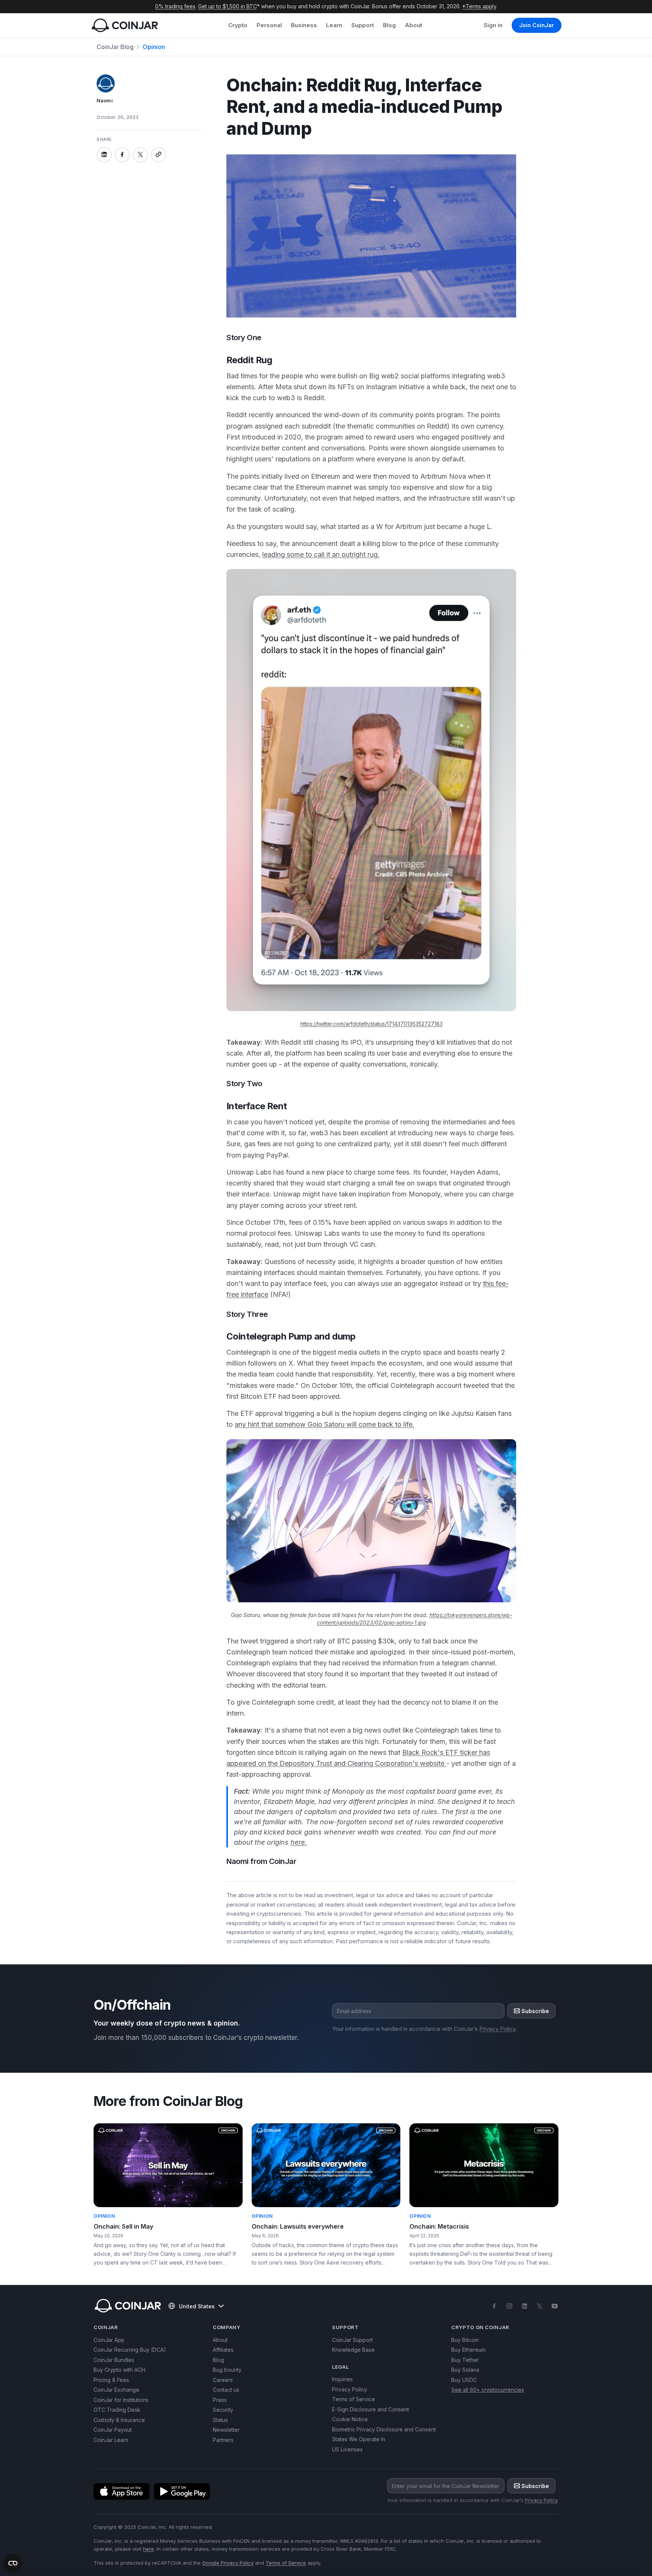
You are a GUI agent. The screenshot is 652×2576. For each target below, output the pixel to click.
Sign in (493, 25)
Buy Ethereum (468, 2350)
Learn (334, 25)
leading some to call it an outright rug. (321, 554)
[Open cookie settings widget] (13, 2563)
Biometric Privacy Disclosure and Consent (384, 2429)
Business (304, 25)
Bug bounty (227, 2370)
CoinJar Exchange (116, 2390)
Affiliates (223, 2350)
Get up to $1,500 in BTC (228, 6)
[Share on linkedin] (104, 154)
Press (220, 2400)
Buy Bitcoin (465, 2340)
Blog (389, 25)
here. (299, 1842)
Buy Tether (465, 2360)
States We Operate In (359, 2439)
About (414, 25)
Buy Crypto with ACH (119, 2370)
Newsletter (226, 2430)
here (148, 2549)
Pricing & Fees (111, 2380)
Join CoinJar (537, 25)
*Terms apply (479, 6)
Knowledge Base (353, 2350)
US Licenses (347, 2449)
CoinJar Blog (115, 47)
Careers (223, 2380)
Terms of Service (354, 2399)
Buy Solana (465, 2370)
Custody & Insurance (119, 2420)
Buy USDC (464, 2380)
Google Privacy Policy (228, 2563)
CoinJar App (109, 2340)
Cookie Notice (350, 2419)
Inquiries (342, 2379)
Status (220, 2420)
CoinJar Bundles (114, 2360)
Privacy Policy (497, 2029)
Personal (269, 25)
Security (223, 2410)
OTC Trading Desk (117, 2410)
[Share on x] (140, 154)
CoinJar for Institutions (121, 2400)
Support (363, 25)
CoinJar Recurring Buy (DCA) (130, 2350)
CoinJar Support (352, 2340)
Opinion (154, 47)
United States (197, 2306)
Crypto (238, 25)
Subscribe (535, 2011)
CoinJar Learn (111, 2440)
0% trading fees (175, 6)
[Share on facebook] (122, 154)
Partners (223, 2440)
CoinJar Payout (113, 2430)
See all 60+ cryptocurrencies (488, 2390)
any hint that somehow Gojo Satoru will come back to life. (324, 1424)
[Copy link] (158, 154)
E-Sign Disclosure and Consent (371, 2409)
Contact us (226, 2390)
